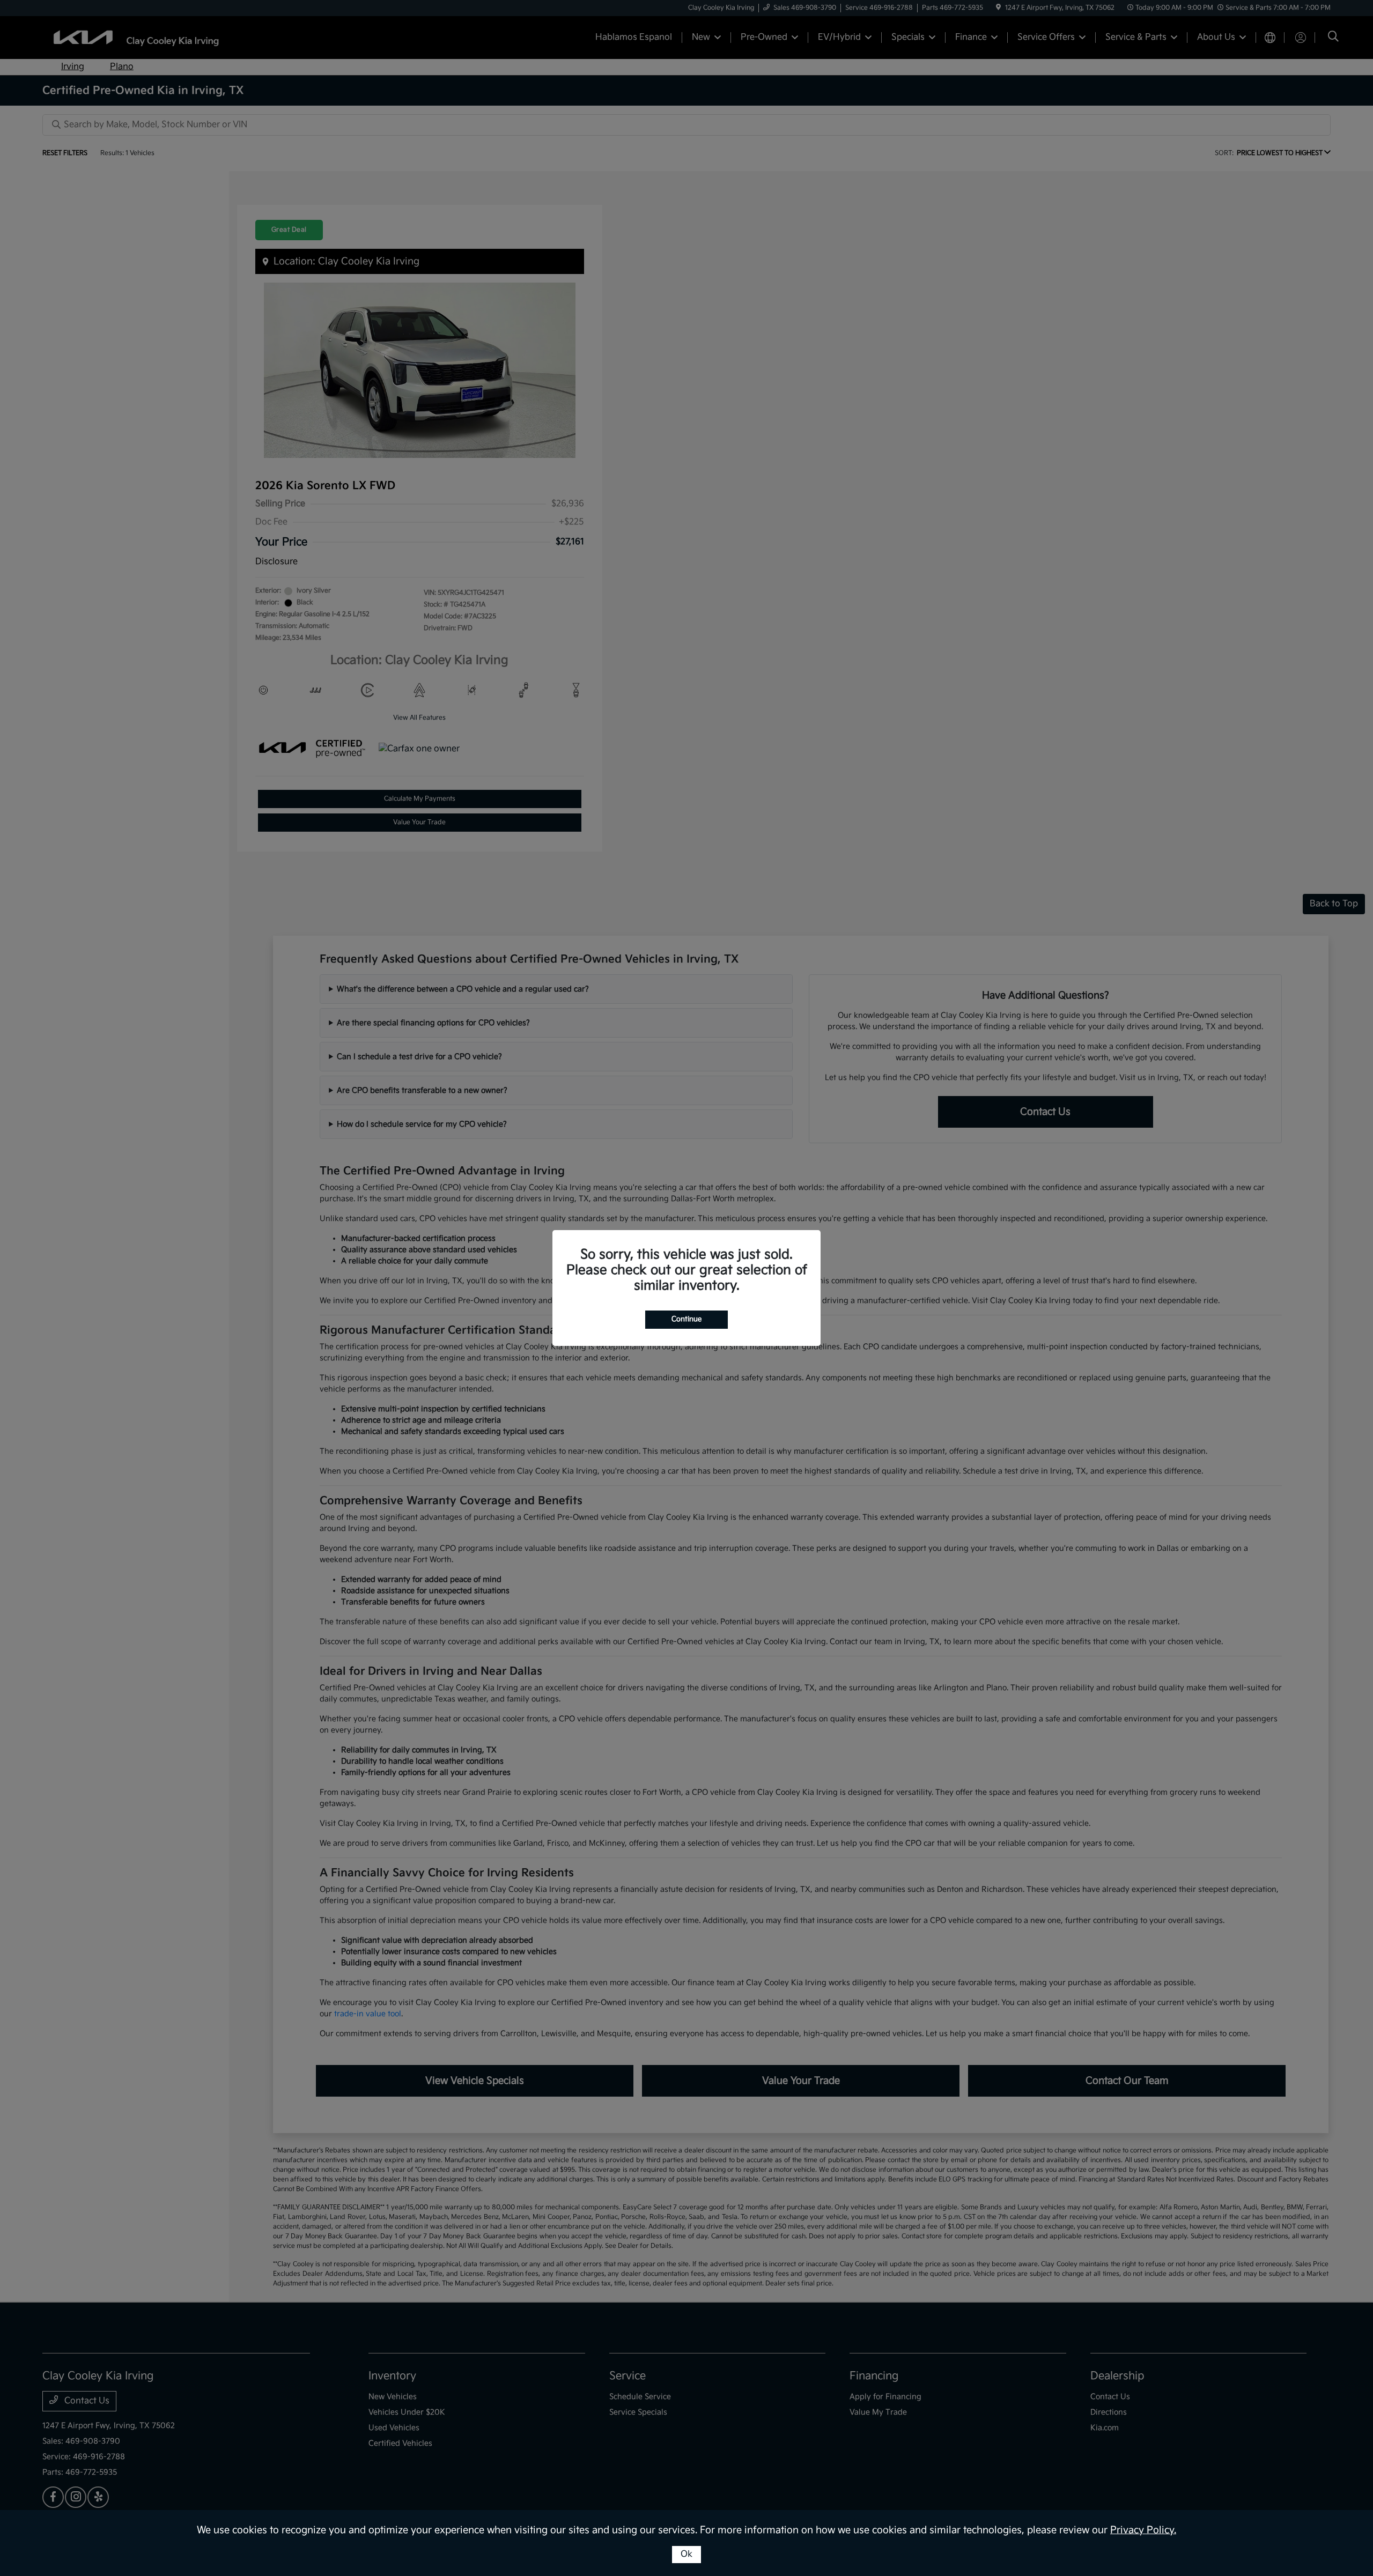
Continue (686, 1319)
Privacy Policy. (1143, 2530)
